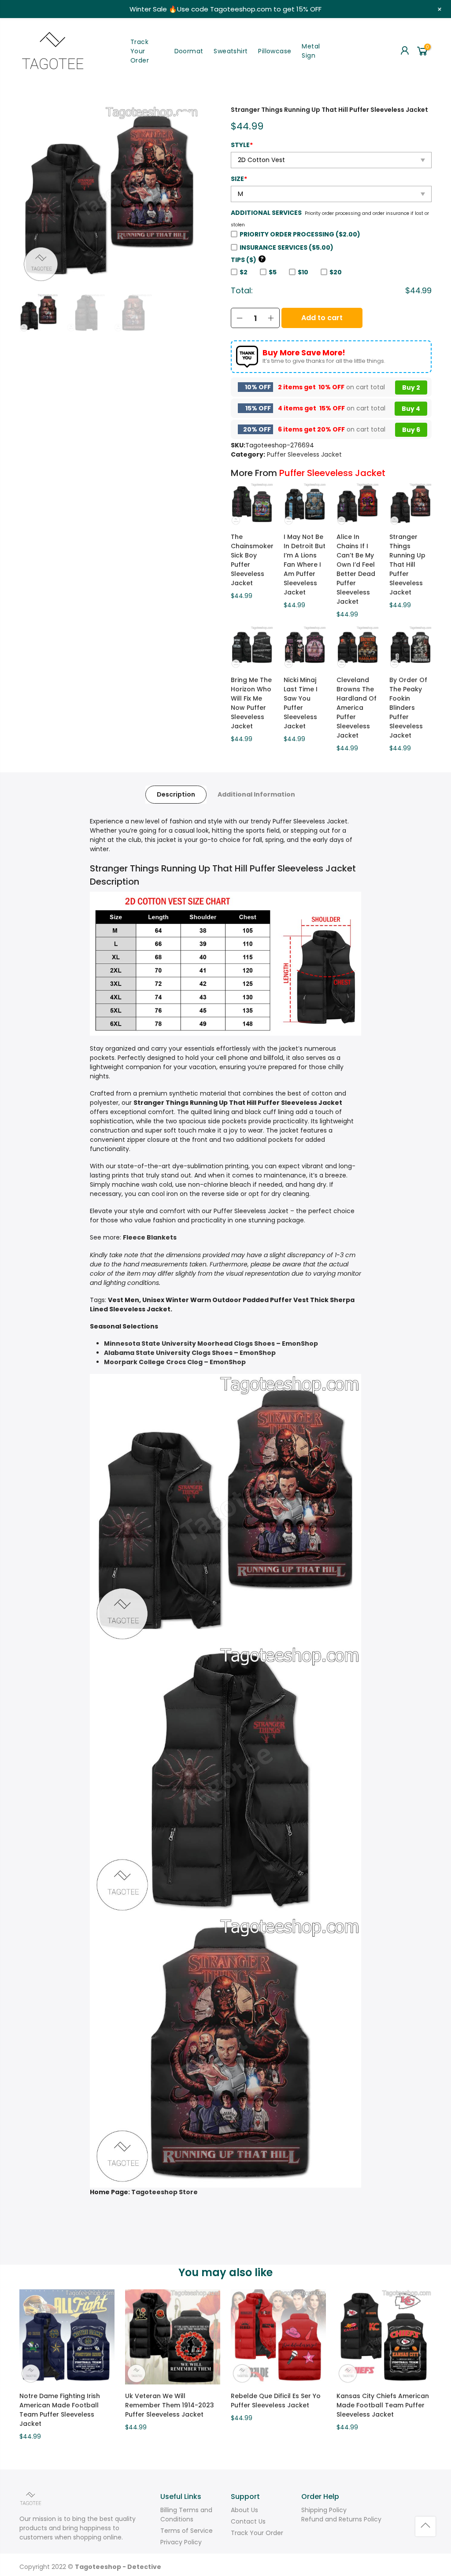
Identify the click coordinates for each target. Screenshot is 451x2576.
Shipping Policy (324, 2510)
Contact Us (248, 2521)
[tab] (176, 795)
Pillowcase (275, 51)
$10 (303, 272)
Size (239, 179)
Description (176, 794)
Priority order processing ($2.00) (300, 234)
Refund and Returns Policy (341, 2519)
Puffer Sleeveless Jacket (304, 454)
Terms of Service (187, 2531)
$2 (244, 272)
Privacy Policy (181, 2542)
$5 (273, 272)
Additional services (266, 213)
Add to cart (322, 318)
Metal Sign (311, 51)
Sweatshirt (231, 51)
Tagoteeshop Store (165, 2192)
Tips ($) (247, 260)
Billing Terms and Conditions (186, 2515)
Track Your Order (140, 51)
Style (242, 145)
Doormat (189, 51)
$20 (336, 272)
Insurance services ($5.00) (286, 247)
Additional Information (256, 794)
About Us (244, 2510)
